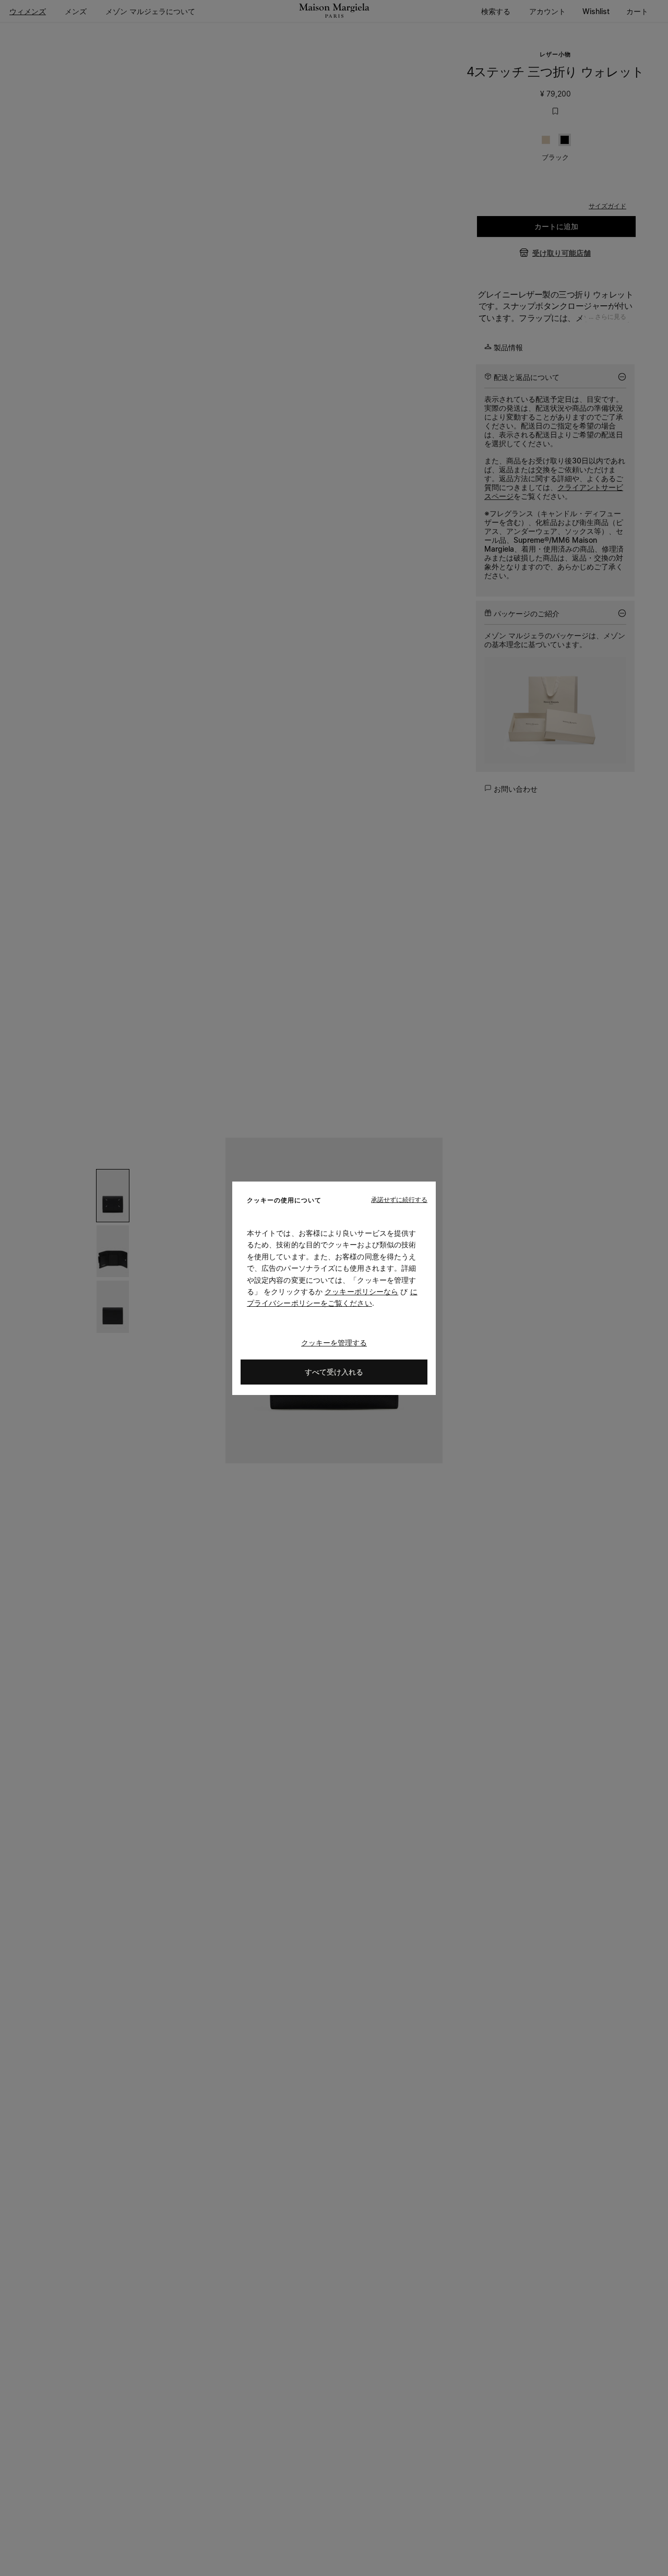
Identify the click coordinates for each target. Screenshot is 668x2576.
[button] (399, 1199)
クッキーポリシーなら (361, 1291)
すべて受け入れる (334, 1371)
